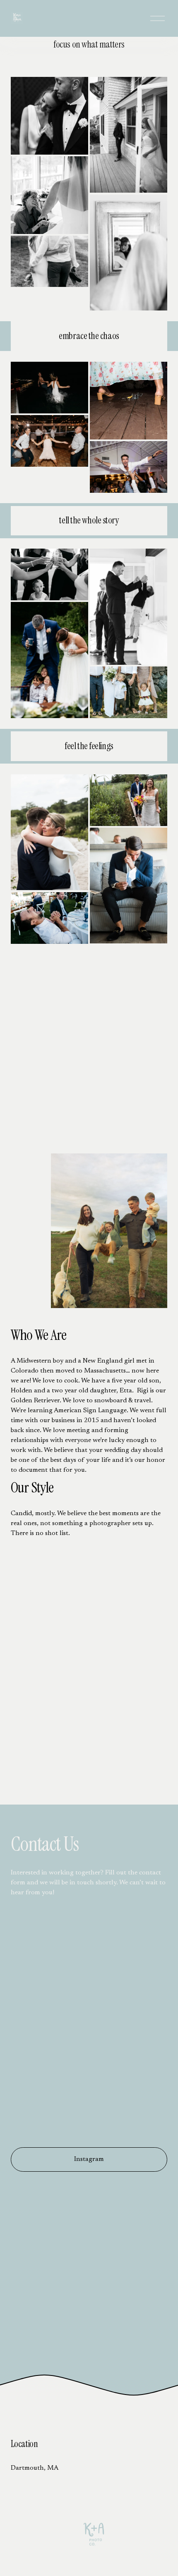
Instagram (89, 2159)
